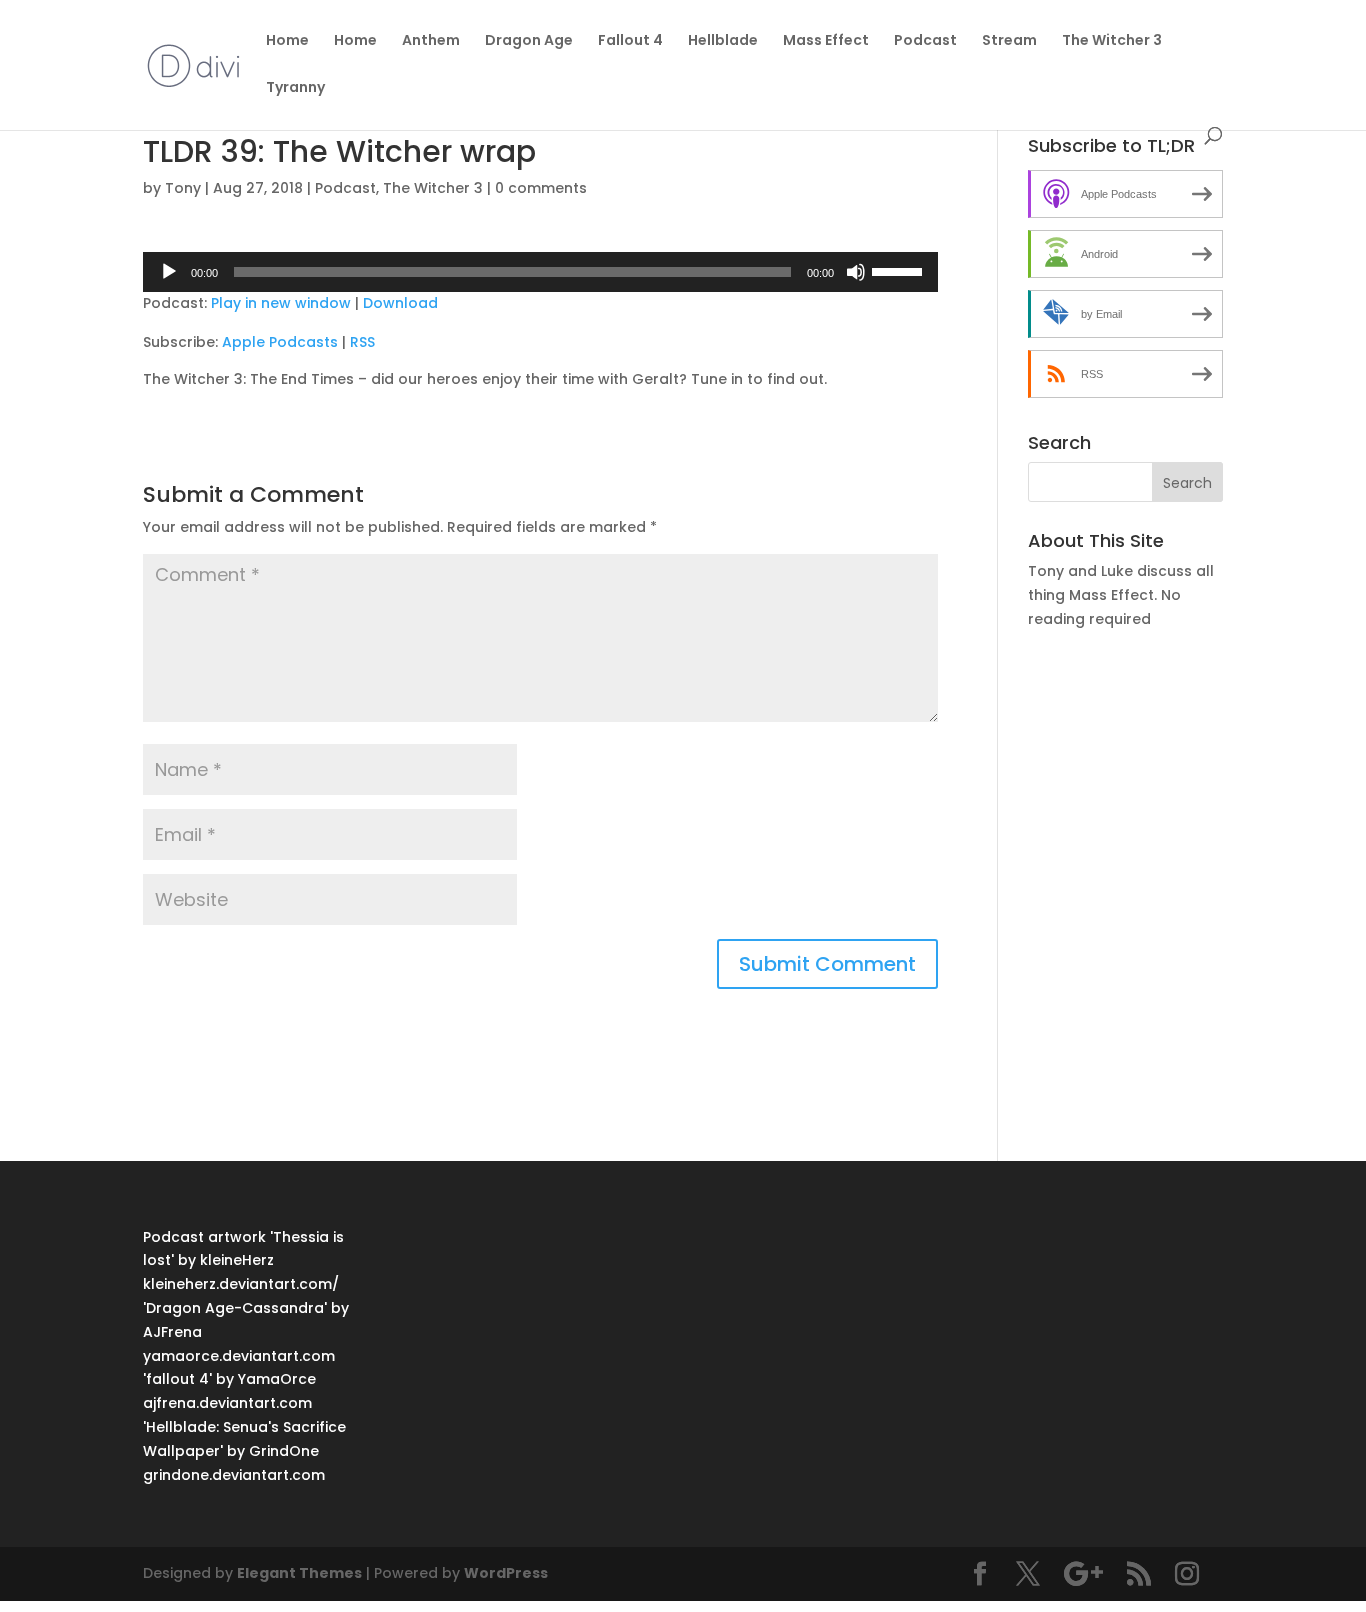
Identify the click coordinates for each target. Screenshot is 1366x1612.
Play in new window (281, 303)
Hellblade (723, 41)
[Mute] (856, 272)
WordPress (506, 1573)
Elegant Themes (299, 1573)
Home (287, 41)
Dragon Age (529, 41)
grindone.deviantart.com (234, 1475)
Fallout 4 (630, 41)
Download (400, 303)
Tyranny (295, 88)
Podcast (925, 41)
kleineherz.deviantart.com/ (241, 1284)
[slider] (900, 270)
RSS (362, 342)
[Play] (169, 272)
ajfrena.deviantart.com (227, 1403)
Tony (183, 188)
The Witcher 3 (1112, 41)
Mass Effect (826, 41)
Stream (1009, 41)
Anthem (431, 41)
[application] (540, 272)
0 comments (541, 188)
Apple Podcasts (280, 342)
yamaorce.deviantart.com (239, 1356)
